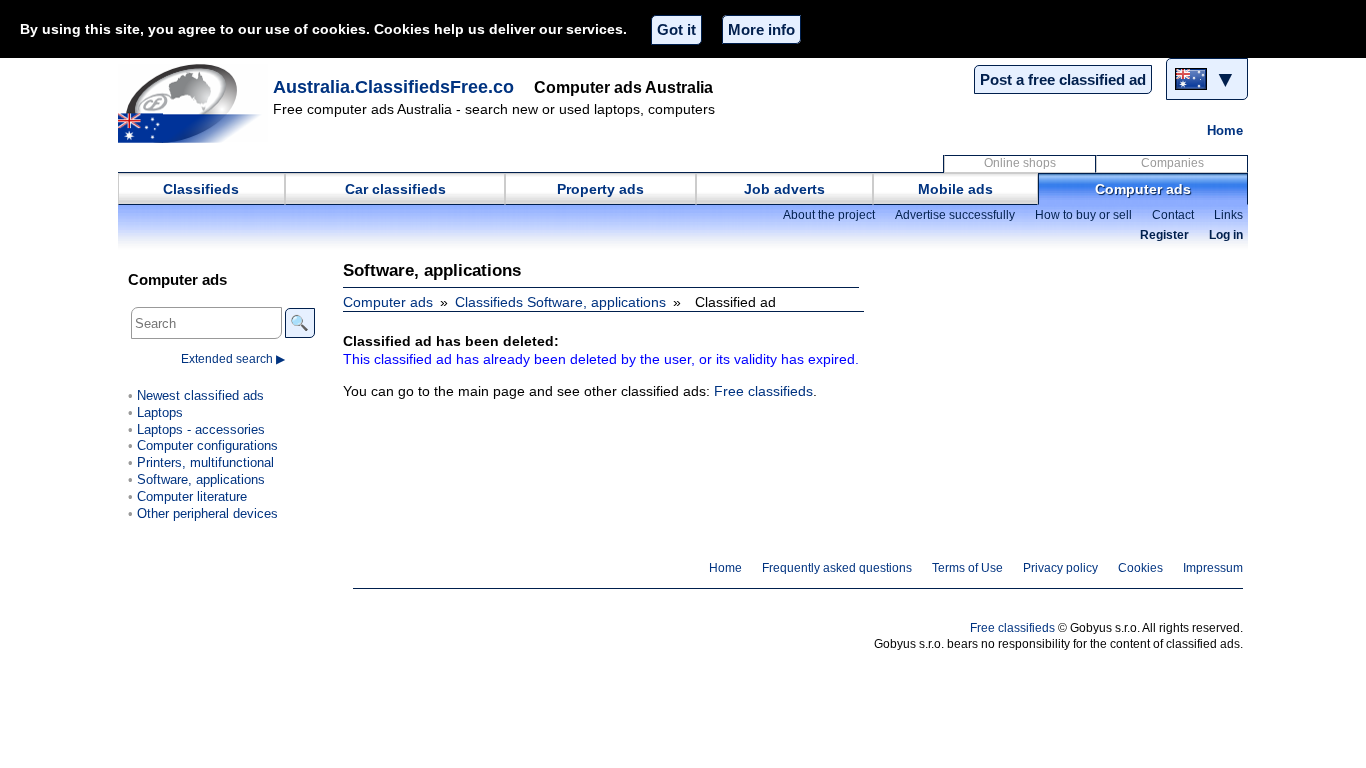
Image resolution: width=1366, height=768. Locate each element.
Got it (676, 29)
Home (1225, 130)
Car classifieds (395, 189)
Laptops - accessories (201, 429)
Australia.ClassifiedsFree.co (393, 87)
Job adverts (784, 189)
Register (1164, 235)
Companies (1172, 163)
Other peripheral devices (207, 513)
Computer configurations (207, 445)
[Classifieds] (193, 103)
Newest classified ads (200, 395)
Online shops (1020, 163)
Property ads (600, 189)
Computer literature (192, 496)
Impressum (1213, 568)
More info (761, 29)
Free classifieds (763, 391)
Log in (1226, 235)
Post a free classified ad (1063, 79)
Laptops (160, 412)
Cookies (1140, 568)
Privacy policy (1060, 568)
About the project (829, 215)
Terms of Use (967, 568)
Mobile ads (955, 189)
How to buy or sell (1083, 215)
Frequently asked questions (837, 568)
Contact (1173, 215)
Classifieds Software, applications (560, 302)
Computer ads (1143, 189)
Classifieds (201, 189)
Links (1228, 215)
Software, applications (201, 479)
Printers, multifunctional (205, 462)
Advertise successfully (955, 215)
